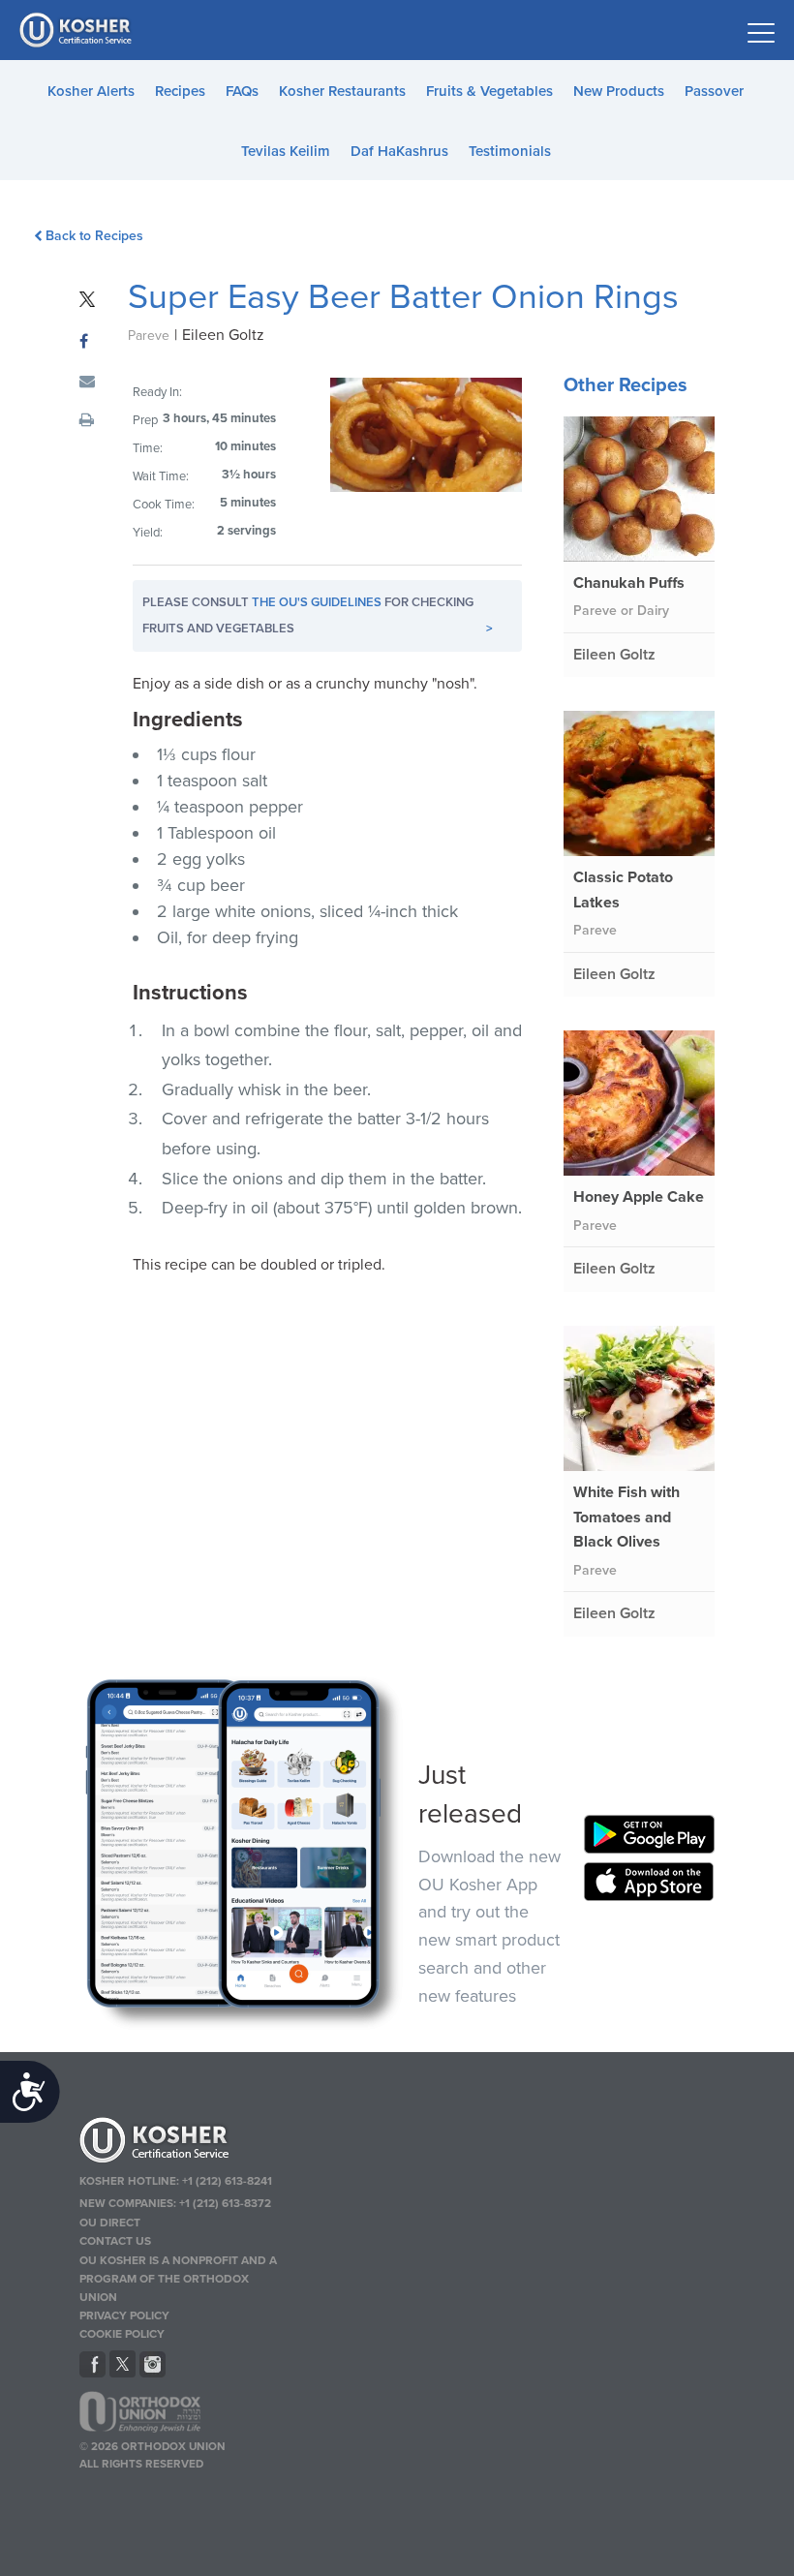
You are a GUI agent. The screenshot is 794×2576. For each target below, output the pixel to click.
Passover (714, 91)
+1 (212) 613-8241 (227, 2181)
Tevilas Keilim (286, 151)
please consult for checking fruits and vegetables (318, 615)
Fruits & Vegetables (489, 91)
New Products (619, 91)
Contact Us (115, 2241)
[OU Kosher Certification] (77, 30)
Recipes (180, 91)
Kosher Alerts (91, 91)
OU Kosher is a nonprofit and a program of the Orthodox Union (178, 2279)
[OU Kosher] (182, 2143)
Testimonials (510, 151)
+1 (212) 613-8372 (225, 2203)
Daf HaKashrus (399, 151)
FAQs (242, 91)
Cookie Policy (122, 2334)
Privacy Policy (124, 2315)
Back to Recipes (94, 236)
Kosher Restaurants (342, 91)
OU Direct (110, 2223)
